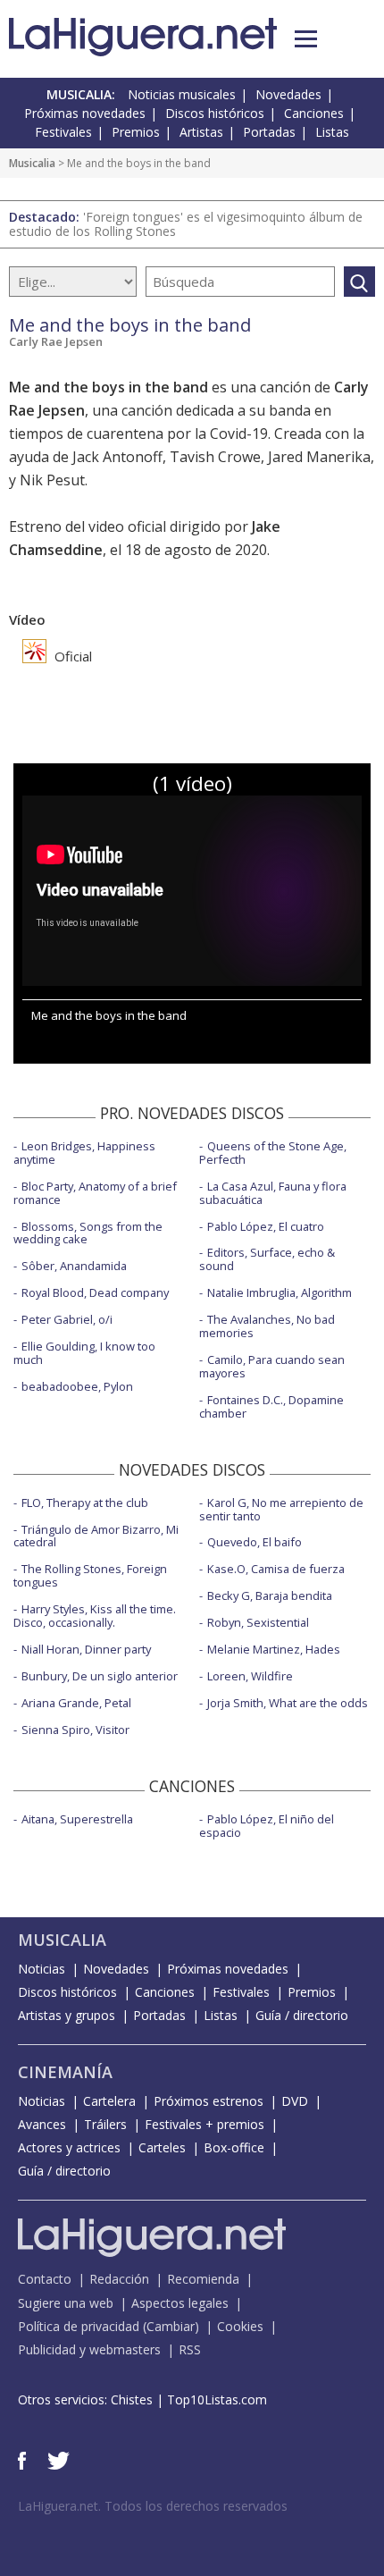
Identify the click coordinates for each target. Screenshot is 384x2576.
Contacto (45, 2279)
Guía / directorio (302, 2015)
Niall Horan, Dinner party (86, 1649)
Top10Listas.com (217, 2399)
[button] (306, 39)
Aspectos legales (180, 2303)
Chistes (132, 2399)
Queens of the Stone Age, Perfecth (273, 1153)
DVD (295, 2101)
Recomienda (203, 2279)
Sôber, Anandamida (74, 1266)
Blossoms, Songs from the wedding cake (88, 1233)
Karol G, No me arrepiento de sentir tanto (281, 1509)
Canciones (314, 113)
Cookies (240, 2326)
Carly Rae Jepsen (56, 341)
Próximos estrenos (209, 2101)
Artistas (201, 132)
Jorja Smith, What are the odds (288, 1703)
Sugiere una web (66, 2303)
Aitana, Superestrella (77, 1819)
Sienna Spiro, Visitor (75, 1730)
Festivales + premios (205, 2124)
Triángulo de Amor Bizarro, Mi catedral (96, 1536)
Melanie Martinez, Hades (274, 1649)
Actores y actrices (69, 2147)
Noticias (42, 1969)
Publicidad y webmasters (89, 2349)
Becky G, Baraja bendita (270, 1595)
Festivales (63, 132)
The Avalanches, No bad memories (267, 1326)
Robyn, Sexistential (258, 1622)
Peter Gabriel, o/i (67, 1319)
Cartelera (109, 2101)
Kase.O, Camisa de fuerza (276, 1569)
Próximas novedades (85, 113)
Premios (136, 132)
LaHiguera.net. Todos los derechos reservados (153, 2506)
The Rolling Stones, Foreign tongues (90, 1575)
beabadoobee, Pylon (77, 1386)
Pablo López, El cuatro (266, 1226)
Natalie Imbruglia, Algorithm (280, 1292)
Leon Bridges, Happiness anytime (84, 1153)
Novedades (288, 94)
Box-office (234, 2147)
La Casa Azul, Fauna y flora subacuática (273, 1193)
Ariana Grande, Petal (76, 1703)
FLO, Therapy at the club (85, 1503)
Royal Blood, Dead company (95, 1292)
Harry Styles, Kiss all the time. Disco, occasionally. (95, 1616)
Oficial (71, 656)
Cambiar (171, 2326)
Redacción (119, 2279)
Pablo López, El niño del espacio (267, 1826)
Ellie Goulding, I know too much (84, 1353)
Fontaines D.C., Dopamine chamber (271, 1406)
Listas (332, 132)
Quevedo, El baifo (255, 1542)
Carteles (162, 2147)
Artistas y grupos (67, 2015)
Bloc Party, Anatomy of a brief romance (95, 1193)
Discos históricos (215, 113)
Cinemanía (65, 2072)
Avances (42, 2124)
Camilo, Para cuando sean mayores (272, 1366)
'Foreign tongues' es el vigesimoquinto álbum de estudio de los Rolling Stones (186, 224)
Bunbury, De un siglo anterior (100, 1676)
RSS (190, 2349)
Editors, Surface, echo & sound (267, 1259)
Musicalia (32, 163)
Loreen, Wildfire (250, 1676)
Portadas (269, 132)
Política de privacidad (79, 2326)
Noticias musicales (182, 94)
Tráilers (105, 2124)
